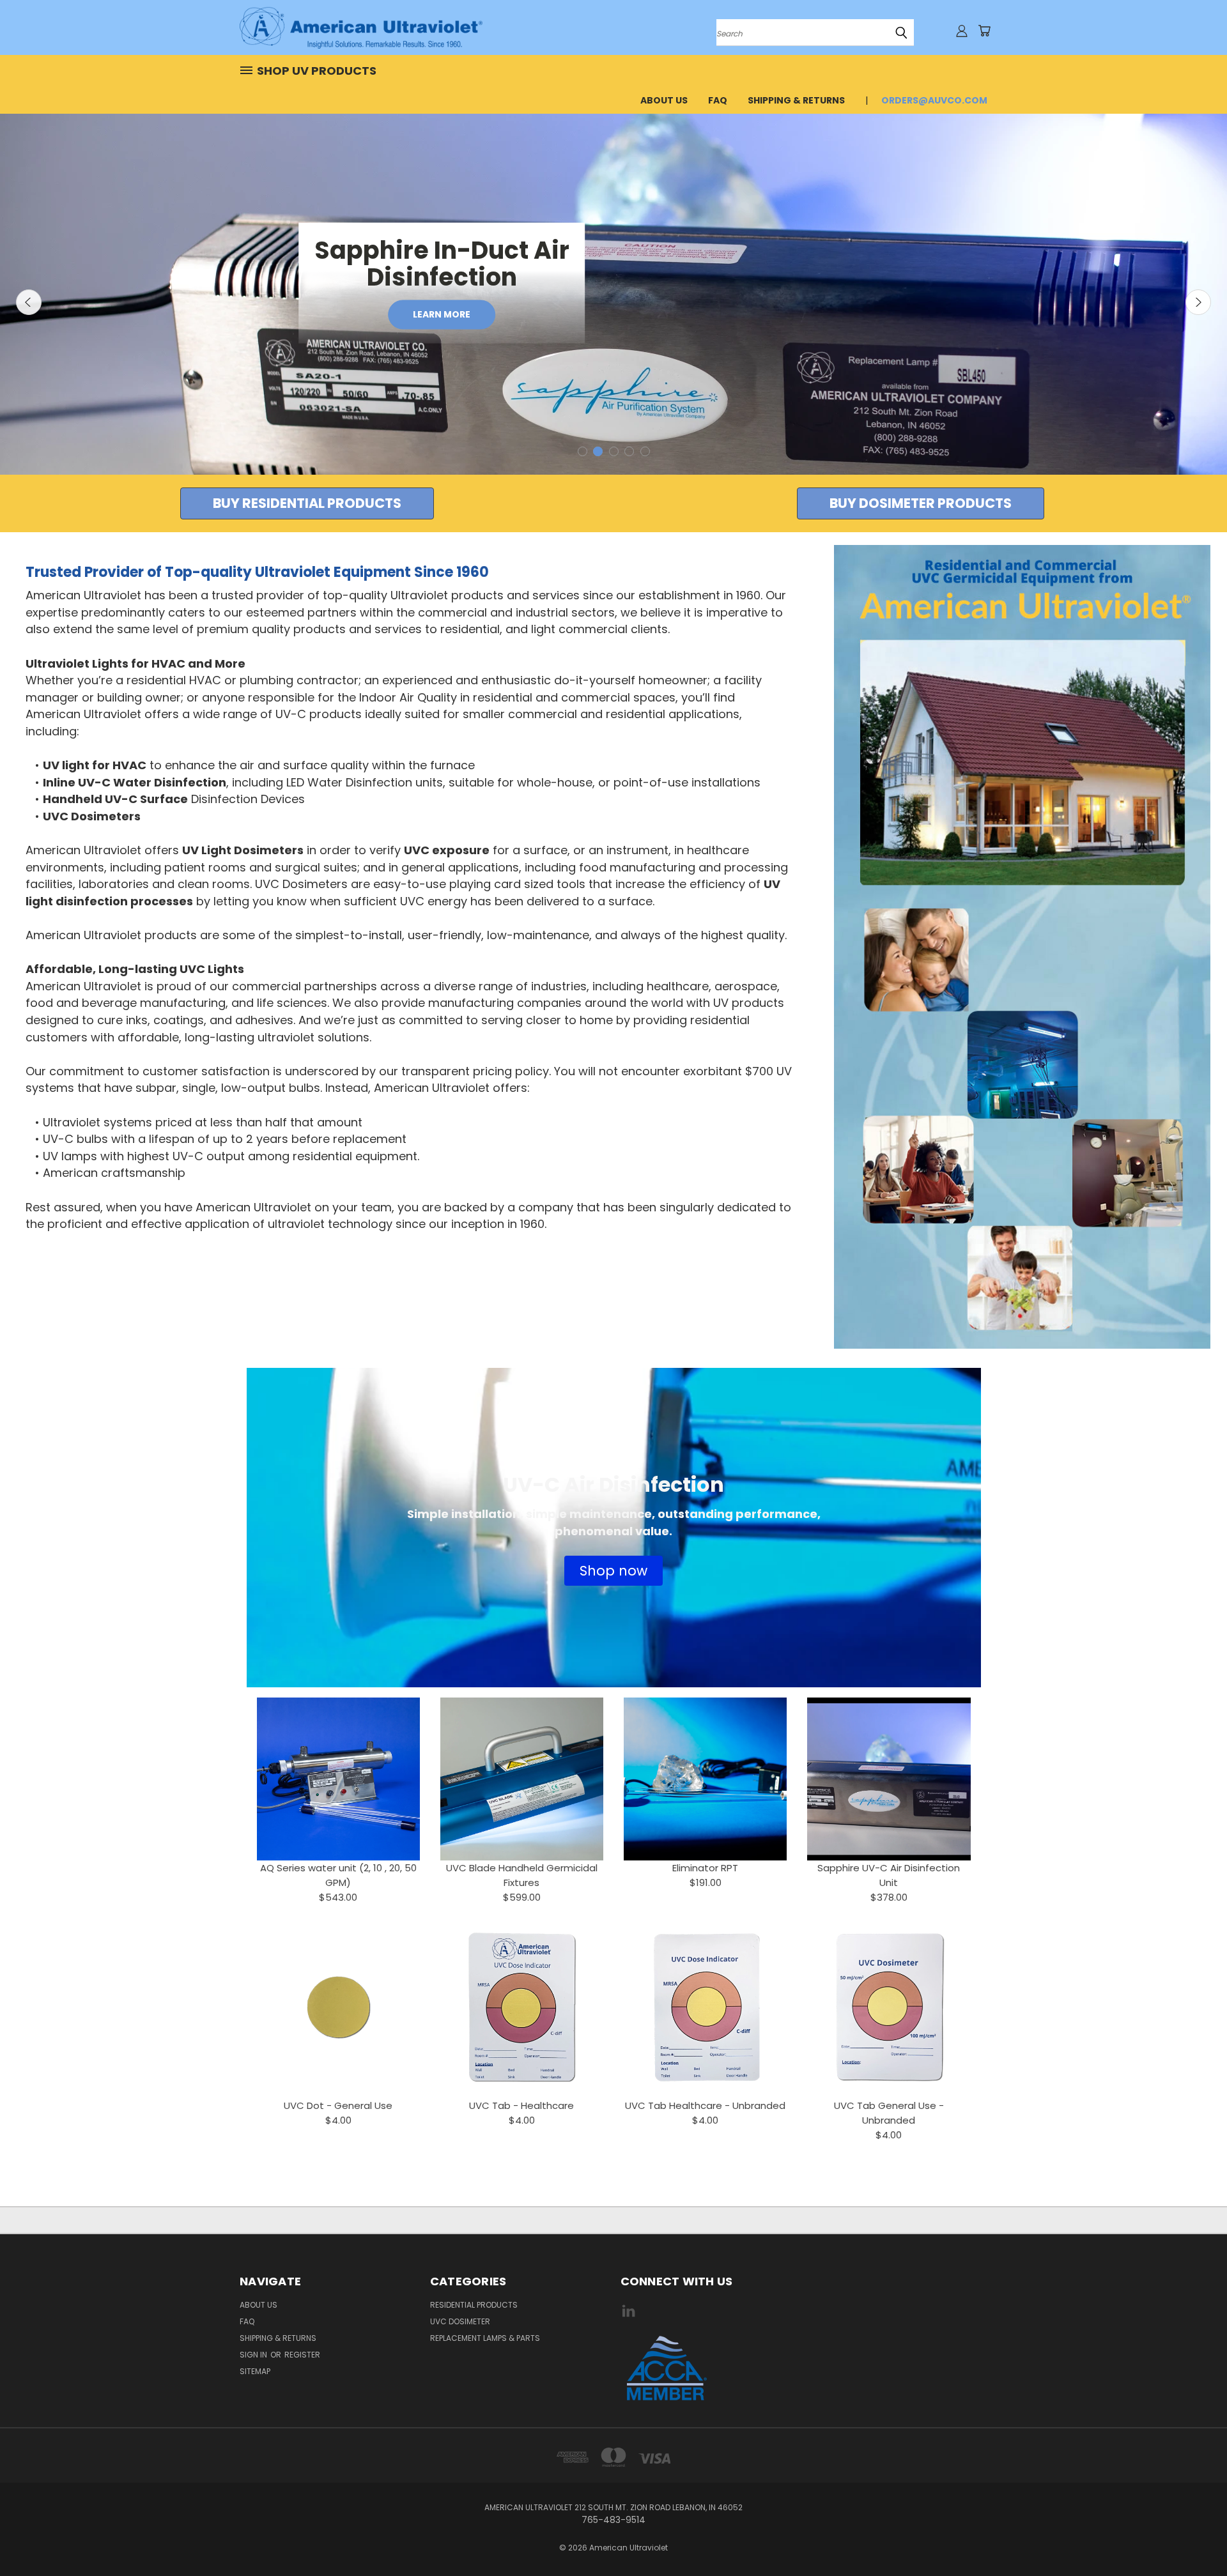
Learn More (442, 314)
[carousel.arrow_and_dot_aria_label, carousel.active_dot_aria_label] (598, 451)
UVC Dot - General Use (338, 2105)
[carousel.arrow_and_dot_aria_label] (583, 451)
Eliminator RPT (705, 1868)
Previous (29, 302)
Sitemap (255, 2371)
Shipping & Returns (796, 100)
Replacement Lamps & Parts (485, 2338)
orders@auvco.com (934, 100)
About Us (664, 100)
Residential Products (474, 2305)
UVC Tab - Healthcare (521, 2105)
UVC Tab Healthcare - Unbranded (705, 2105)
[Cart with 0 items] (984, 31)
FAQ (718, 100)
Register (302, 2355)
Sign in (254, 2355)
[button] (307, 503)
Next (1198, 302)
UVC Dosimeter (460, 2321)
